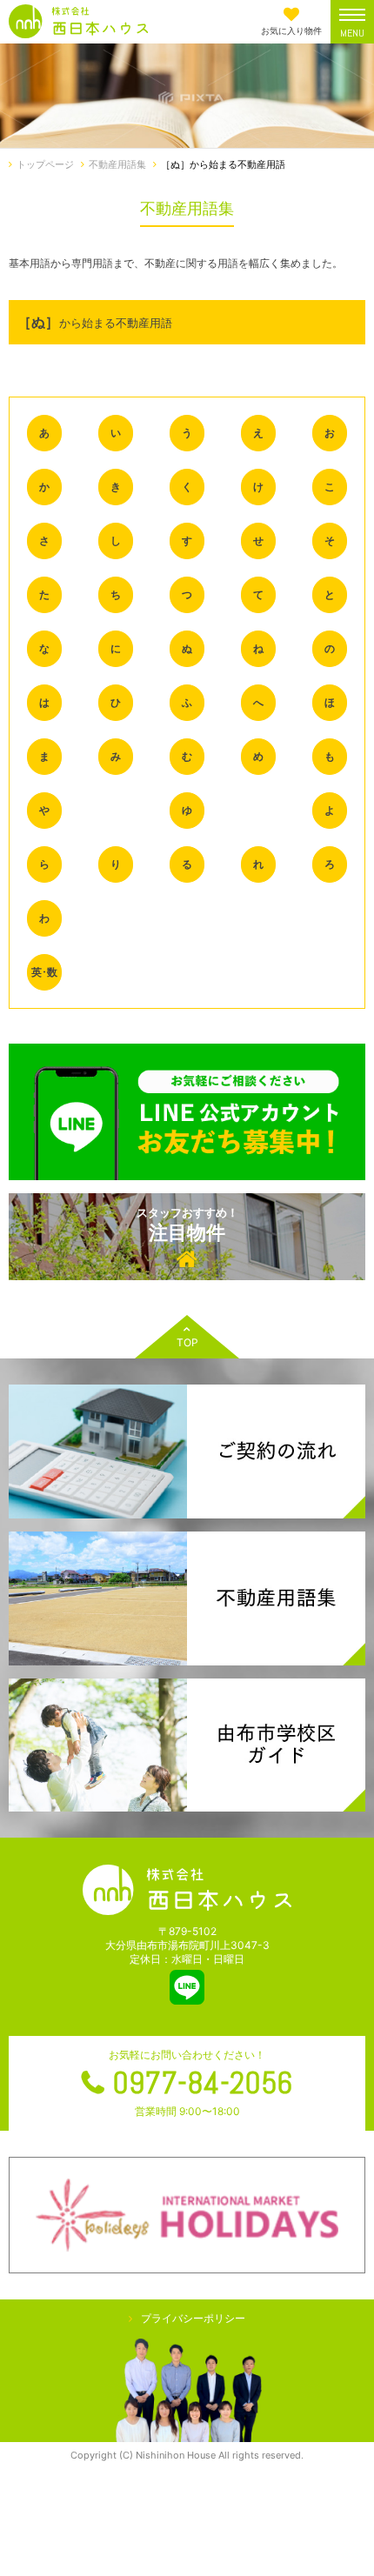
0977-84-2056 (202, 2083)
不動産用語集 (117, 164)
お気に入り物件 (291, 30)
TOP (187, 1342)
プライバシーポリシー (193, 2318)
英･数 (44, 972)
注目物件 (187, 1225)
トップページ (45, 164)
